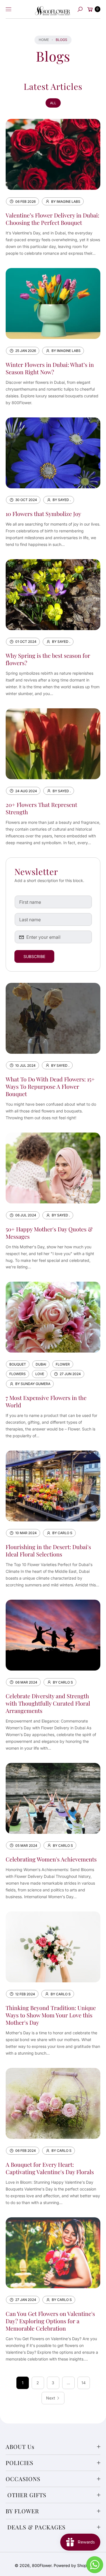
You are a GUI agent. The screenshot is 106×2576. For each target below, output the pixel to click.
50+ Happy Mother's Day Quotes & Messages (49, 1233)
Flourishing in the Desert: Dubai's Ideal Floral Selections (48, 1550)
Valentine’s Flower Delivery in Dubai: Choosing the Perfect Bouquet (52, 219)
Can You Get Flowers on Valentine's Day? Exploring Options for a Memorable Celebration (50, 2321)
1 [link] (23, 2383)
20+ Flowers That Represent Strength (41, 808)
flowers (18, 1374)
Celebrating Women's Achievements (51, 1859)
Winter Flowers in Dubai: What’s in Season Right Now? (50, 368)
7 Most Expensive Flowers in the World (46, 1401)
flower (63, 1364)
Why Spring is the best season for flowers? (48, 659)
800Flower (42, 2565)
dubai (41, 1364)
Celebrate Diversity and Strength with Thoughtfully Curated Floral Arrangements (48, 1703)
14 (84, 2383)
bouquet (18, 1364)
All (53, 103)
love (40, 1374)
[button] (80, 9)
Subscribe (34, 956)
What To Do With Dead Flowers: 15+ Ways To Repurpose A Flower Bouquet (50, 1086)
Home (44, 40)
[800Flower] (53, 9)
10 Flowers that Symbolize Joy (43, 514)
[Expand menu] (8, 9)
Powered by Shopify (73, 2565)
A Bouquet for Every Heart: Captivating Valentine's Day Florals (50, 2168)
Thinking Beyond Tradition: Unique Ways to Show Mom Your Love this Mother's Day (51, 2015)
